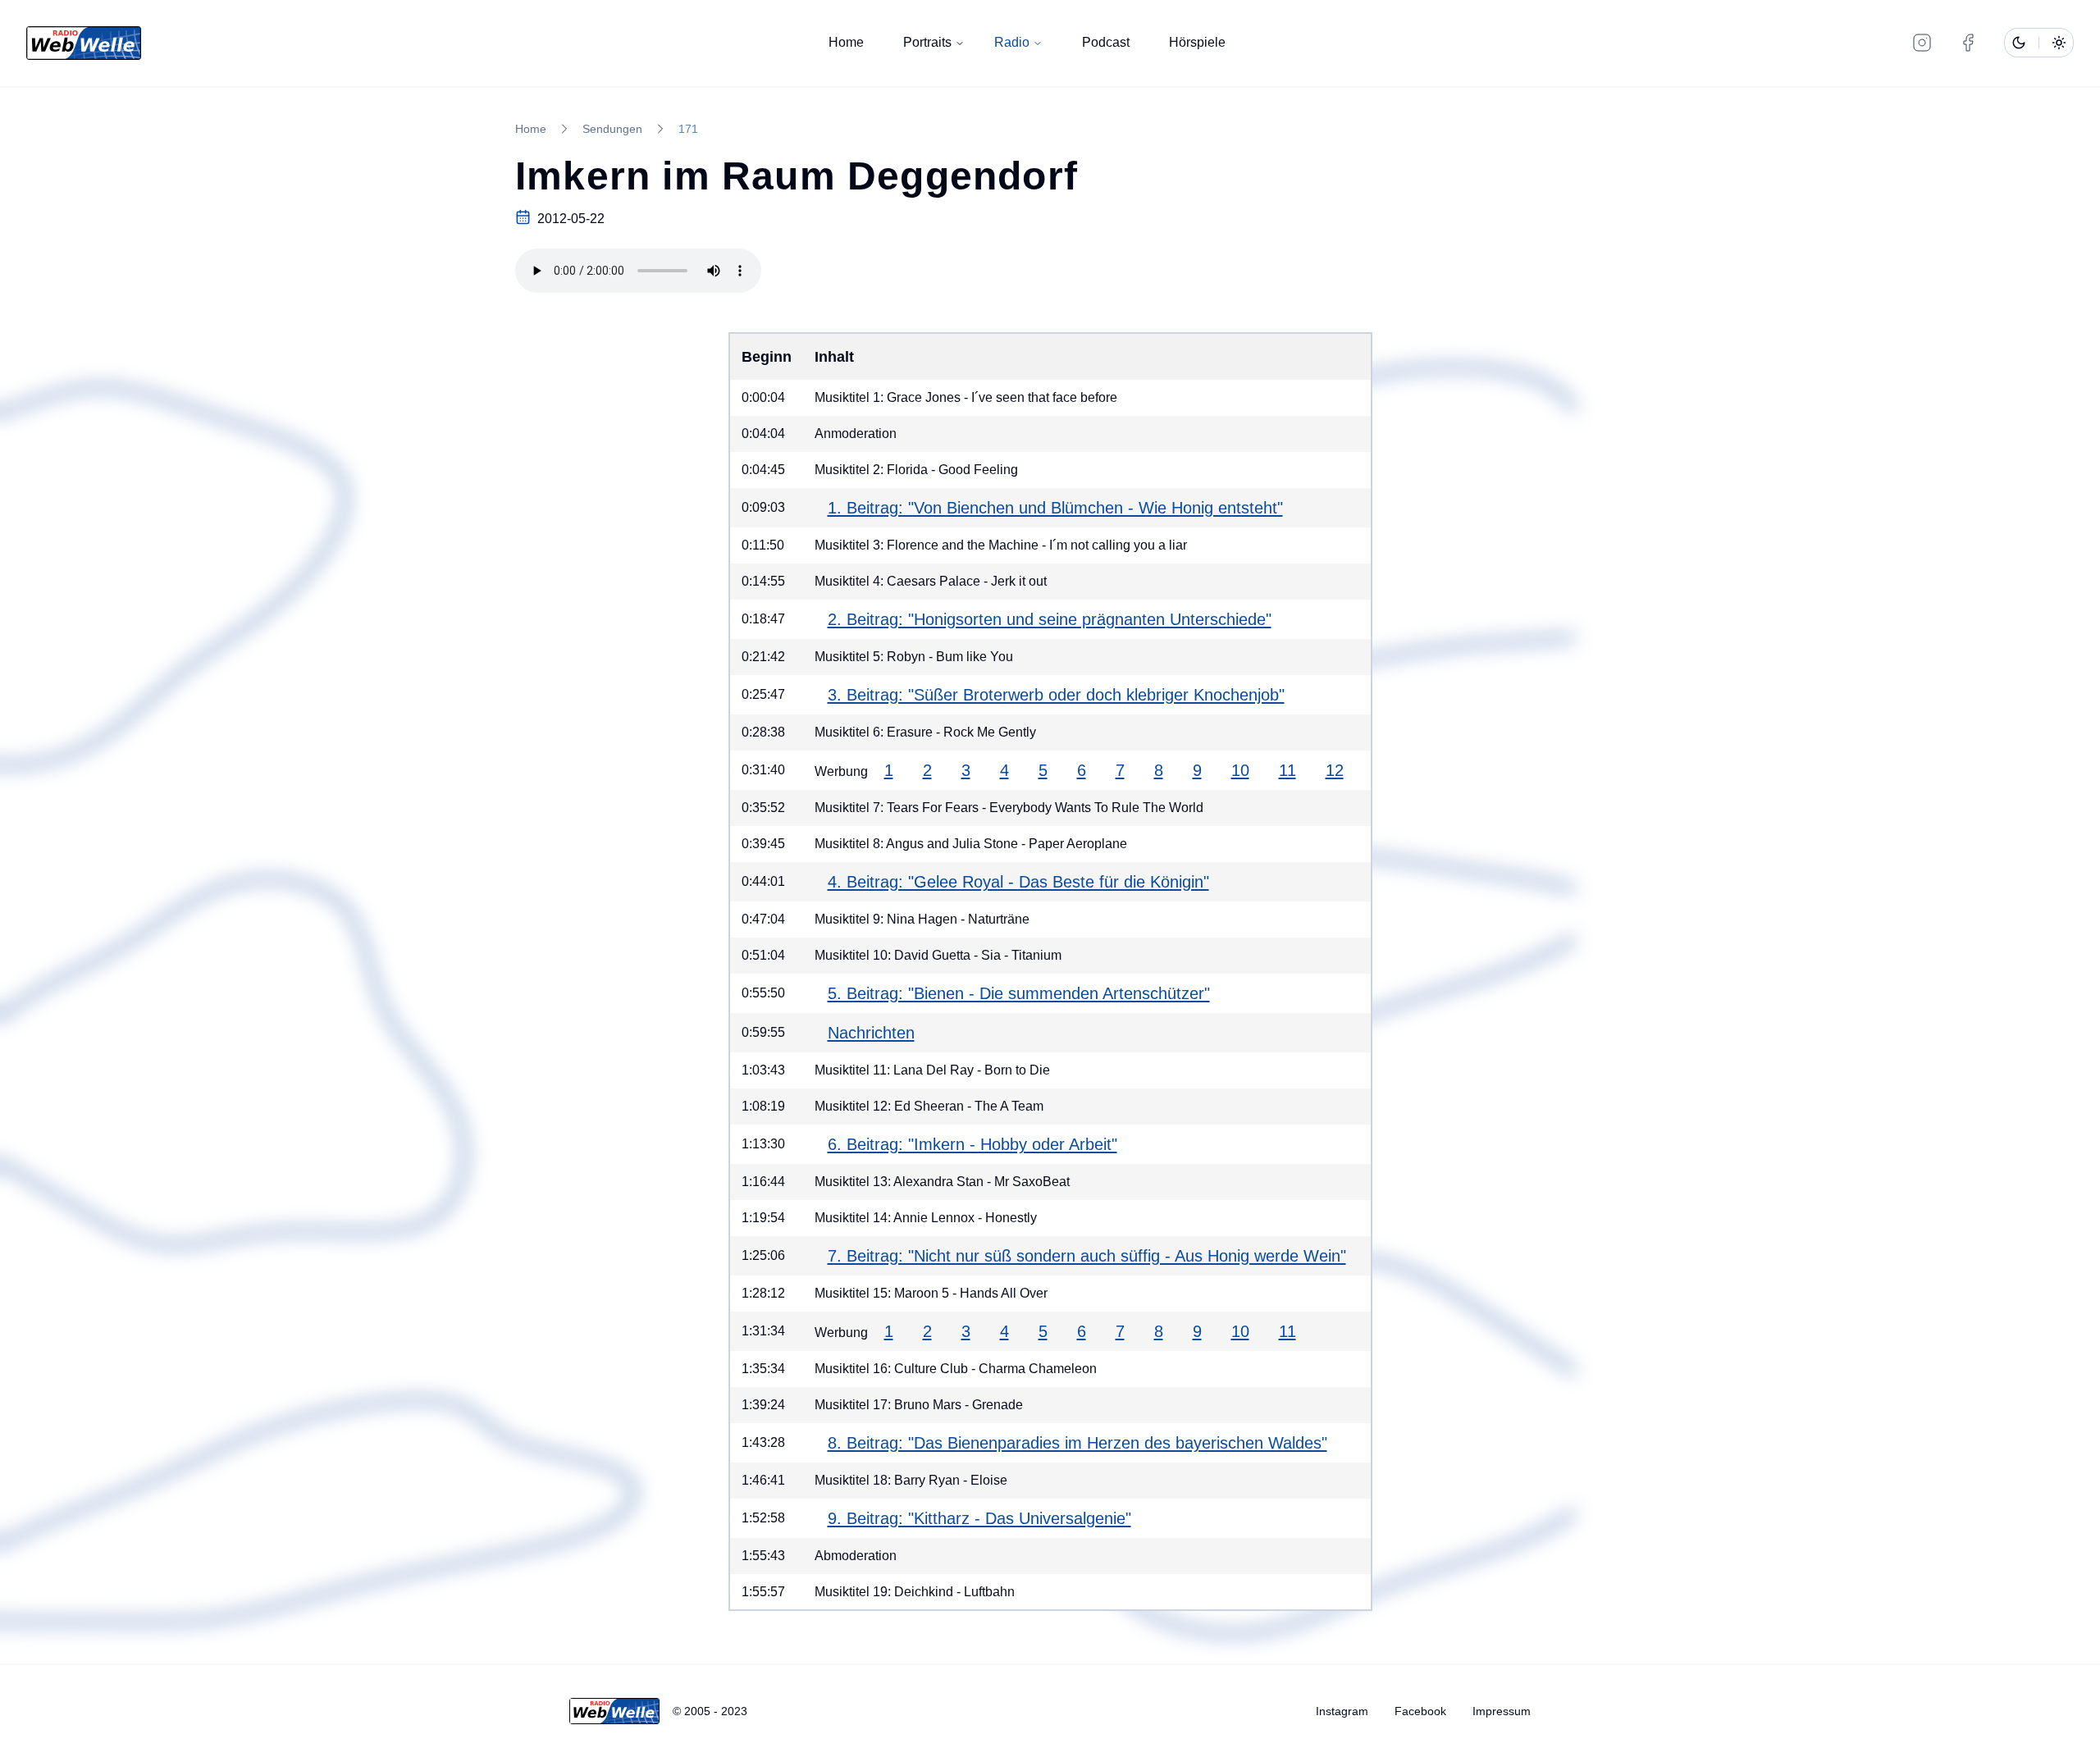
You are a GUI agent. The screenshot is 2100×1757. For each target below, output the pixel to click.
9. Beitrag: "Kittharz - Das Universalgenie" (979, 1518)
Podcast (1106, 42)
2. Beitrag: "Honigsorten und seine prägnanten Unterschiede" (1050, 619)
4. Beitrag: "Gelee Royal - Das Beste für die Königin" (1018, 882)
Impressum (1502, 1711)
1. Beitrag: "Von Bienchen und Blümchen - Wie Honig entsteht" (1055, 508)
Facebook (1420, 1711)
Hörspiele (1197, 42)
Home (846, 42)
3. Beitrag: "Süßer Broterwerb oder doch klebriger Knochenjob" (1056, 695)
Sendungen (612, 129)
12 (1335, 770)
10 (1240, 770)
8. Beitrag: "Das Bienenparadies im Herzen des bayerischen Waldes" (1077, 1443)
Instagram (1342, 1711)
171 (688, 129)
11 (1287, 770)
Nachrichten (871, 1033)
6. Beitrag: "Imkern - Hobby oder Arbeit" (972, 1144)
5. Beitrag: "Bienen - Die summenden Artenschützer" (1019, 993)
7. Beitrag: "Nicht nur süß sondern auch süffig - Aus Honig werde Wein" (1087, 1256)
